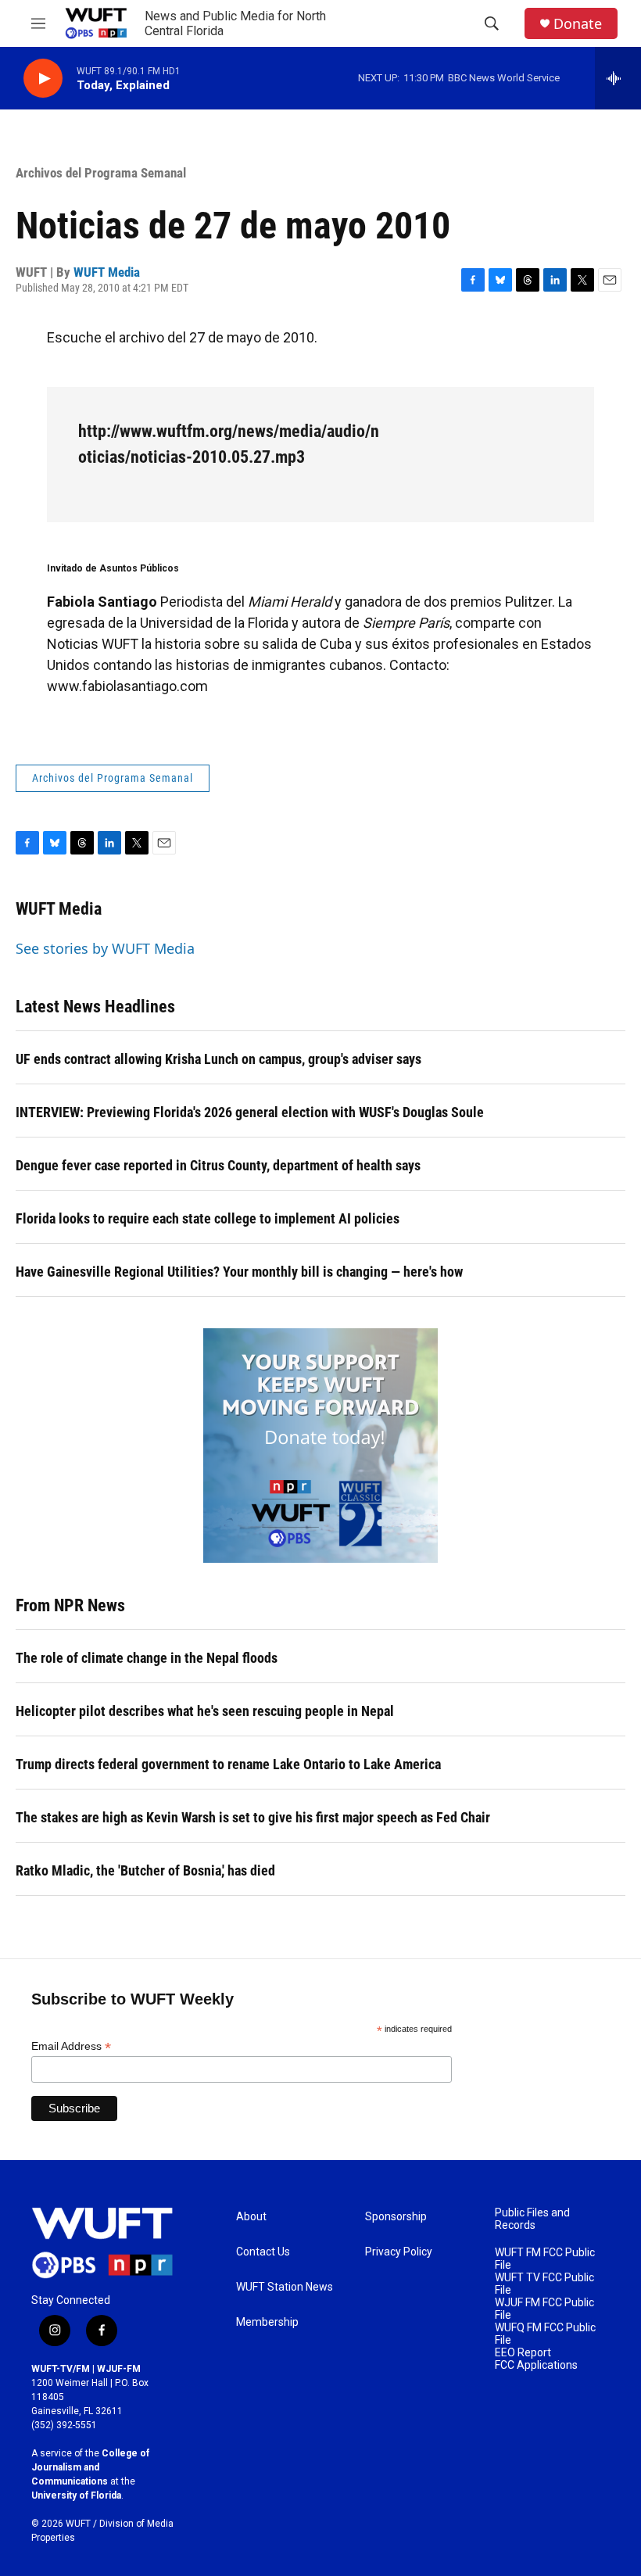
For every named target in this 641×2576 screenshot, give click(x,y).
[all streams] (618, 78)
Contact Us (263, 2252)
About (251, 2217)
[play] (43, 79)
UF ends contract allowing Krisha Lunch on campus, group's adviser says (218, 1059)
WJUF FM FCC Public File (544, 2309)
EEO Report (523, 2353)
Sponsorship (396, 2217)
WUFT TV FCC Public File (544, 2284)
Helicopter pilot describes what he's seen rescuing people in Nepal (205, 1711)
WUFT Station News (285, 2287)
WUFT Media (107, 272)
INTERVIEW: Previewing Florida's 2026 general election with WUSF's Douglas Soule (250, 1112)
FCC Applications (536, 2365)
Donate (578, 24)
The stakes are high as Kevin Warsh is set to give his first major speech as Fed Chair (253, 1817)
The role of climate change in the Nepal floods (147, 1658)
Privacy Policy (399, 2252)
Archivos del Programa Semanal (101, 173)
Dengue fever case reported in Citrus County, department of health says (218, 1165)
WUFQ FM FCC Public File (545, 2334)
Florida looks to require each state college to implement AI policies (208, 1218)
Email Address (71, 2046)
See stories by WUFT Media (105, 948)
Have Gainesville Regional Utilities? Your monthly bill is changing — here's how (239, 1272)
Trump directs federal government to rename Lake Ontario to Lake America (228, 1764)
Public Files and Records (532, 2219)
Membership (267, 2322)
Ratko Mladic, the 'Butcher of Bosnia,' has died (145, 1870)
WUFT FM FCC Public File (545, 2259)
